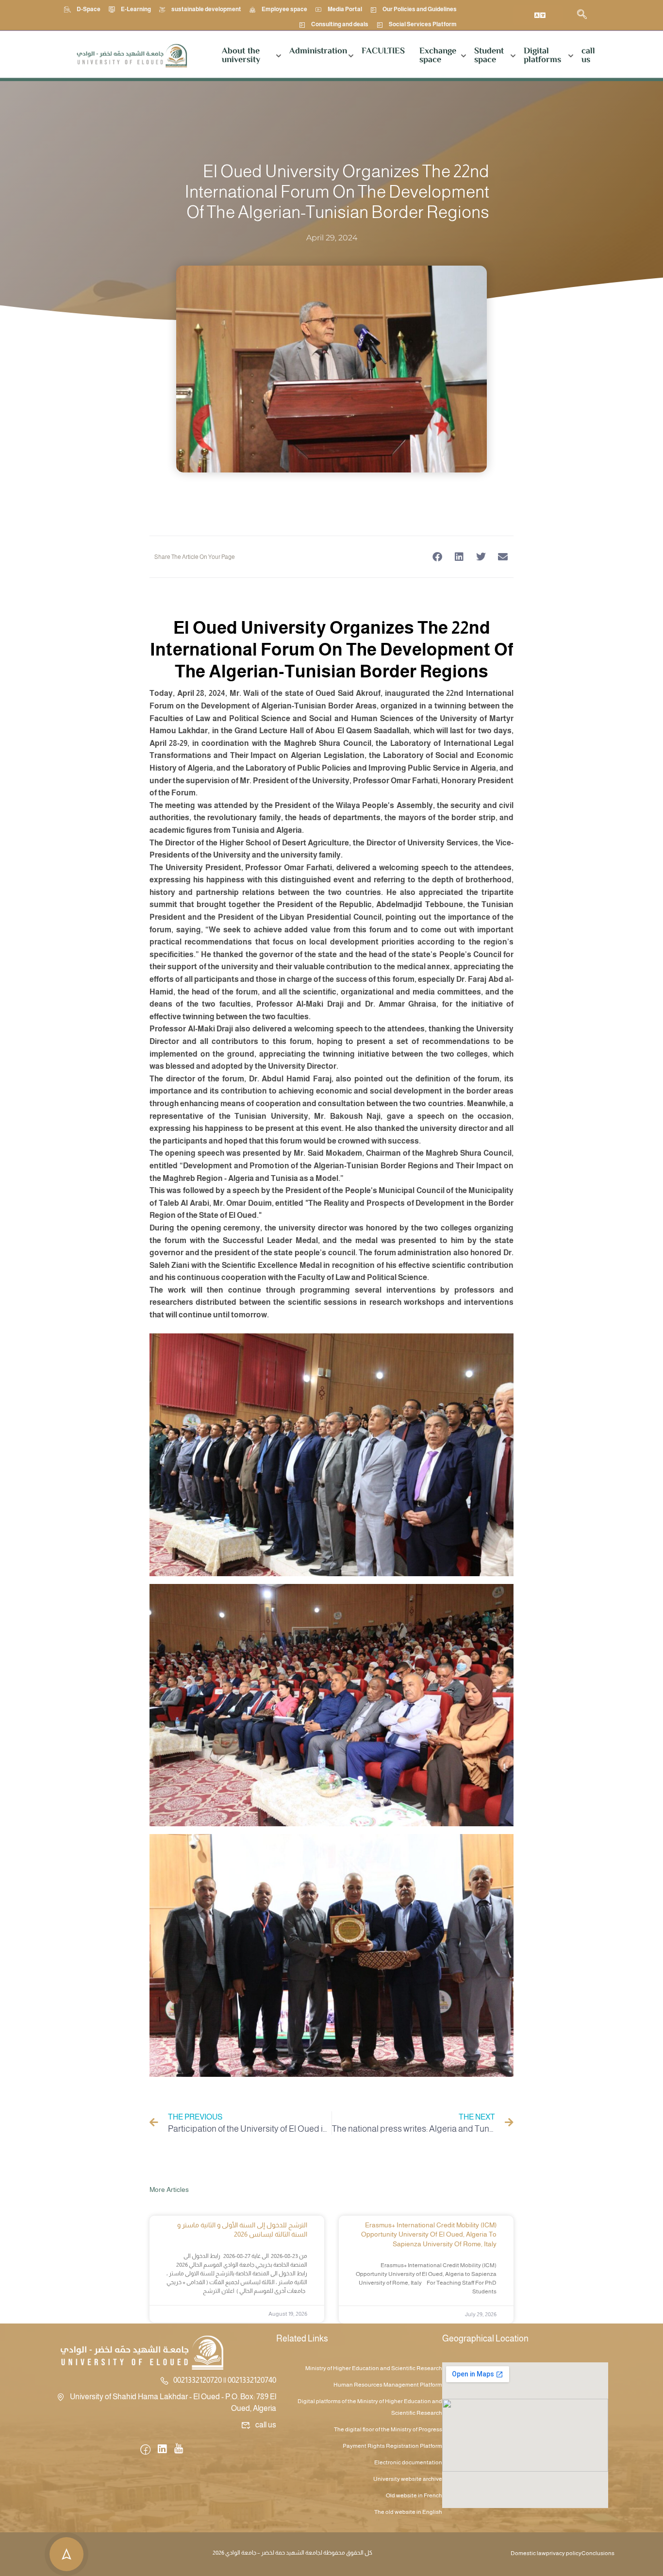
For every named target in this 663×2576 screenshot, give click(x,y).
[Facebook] (145, 2450)
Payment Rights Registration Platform (392, 2446)
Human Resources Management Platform (388, 2385)
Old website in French (414, 2495)
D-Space (89, 9)
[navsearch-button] (582, 15)
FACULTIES (383, 51)
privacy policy (564, 2553)
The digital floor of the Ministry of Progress (388, 2429)
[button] (437, 557)
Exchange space (438, 56)
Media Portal (345, 9)
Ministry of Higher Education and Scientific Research (374, 2368)
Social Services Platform (423, 24)
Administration (318, 51)
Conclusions (598, 2553)
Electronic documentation (408, 2462)
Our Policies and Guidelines (420, 9)
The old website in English (408, 2512)
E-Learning (136, 9)
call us (588, 56)
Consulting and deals (340, 24)
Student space (489, 56)
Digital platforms (542, 56)
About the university (241, 56)
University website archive (408, 2479)
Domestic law (528, 2553)
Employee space (284, 9)
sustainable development (206, 9)
